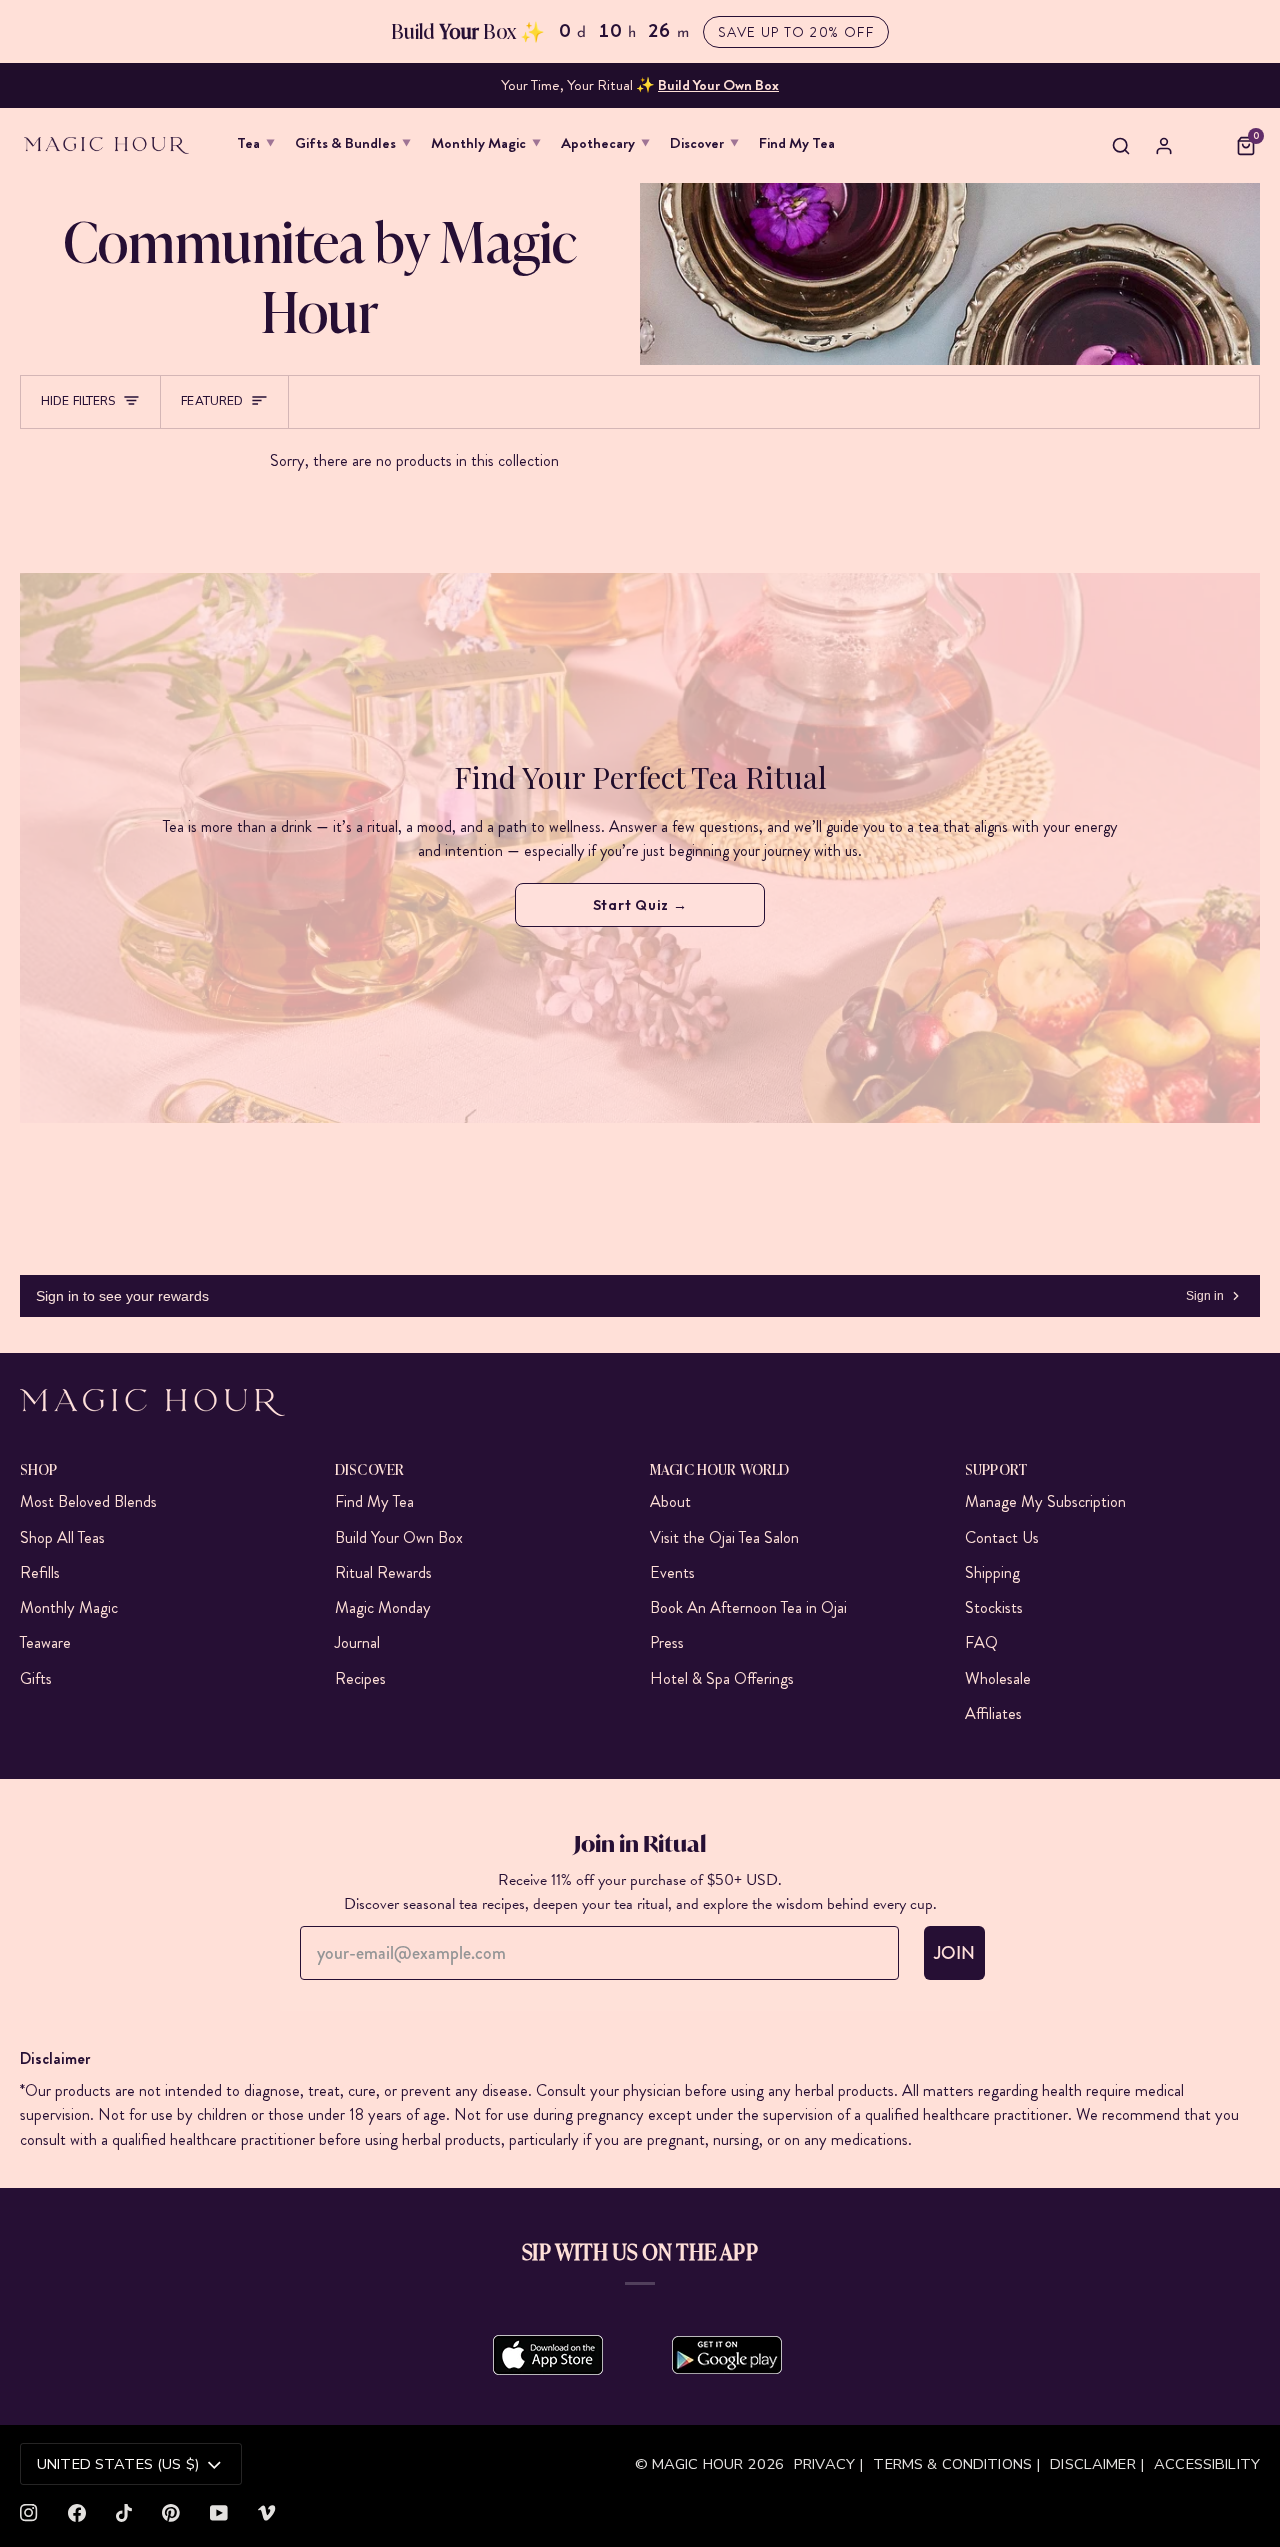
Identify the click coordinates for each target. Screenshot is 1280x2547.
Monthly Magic (69, 1607)
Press (667, 1642)
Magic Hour (700, 2464)
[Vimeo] (267, 2513)
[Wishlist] (1205, 146)
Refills (40, 1572)
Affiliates (993, 1713)
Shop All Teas (62, 1537)
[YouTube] (219, 2513)
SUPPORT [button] (996, 1468)
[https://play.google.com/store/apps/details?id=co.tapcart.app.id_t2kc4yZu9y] (727, 2355)
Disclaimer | (1097, 2464)
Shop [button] (39, 1468)
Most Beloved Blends (88, 1501)
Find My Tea (374, 1501)
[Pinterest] (171, 2513)
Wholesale (998, 1678)
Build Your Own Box (399, 1537)
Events (672, 1572)
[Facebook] (77, 2513)
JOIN (954, 1953)
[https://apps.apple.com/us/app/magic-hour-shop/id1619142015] (548, 2355)
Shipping (992, 1572)
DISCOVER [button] (369, 1468)
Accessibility (1207, 2464)
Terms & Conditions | (956, 2464)
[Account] (1164, 146)
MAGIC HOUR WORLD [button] (719, 1468)
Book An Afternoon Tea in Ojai (748, 1607)
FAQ (981, 1642)
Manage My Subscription (1045, 1501)
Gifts (36, 1678)
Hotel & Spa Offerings (722, 1678)
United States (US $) (118, 2464)
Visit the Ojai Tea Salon (724, 1537)
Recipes (360, 1678)
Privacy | (828, 2464)
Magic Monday (383, 1607)
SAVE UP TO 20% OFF (796, 32)
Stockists (994, 1607)
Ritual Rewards (383, 1572)
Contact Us (1002, 1537)
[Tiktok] (124, 2513)
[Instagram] (29, 2513)
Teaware (45, 1642)
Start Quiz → (640, 905)
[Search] (1121, 146)
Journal (357, 1642)
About (670, 1501)
